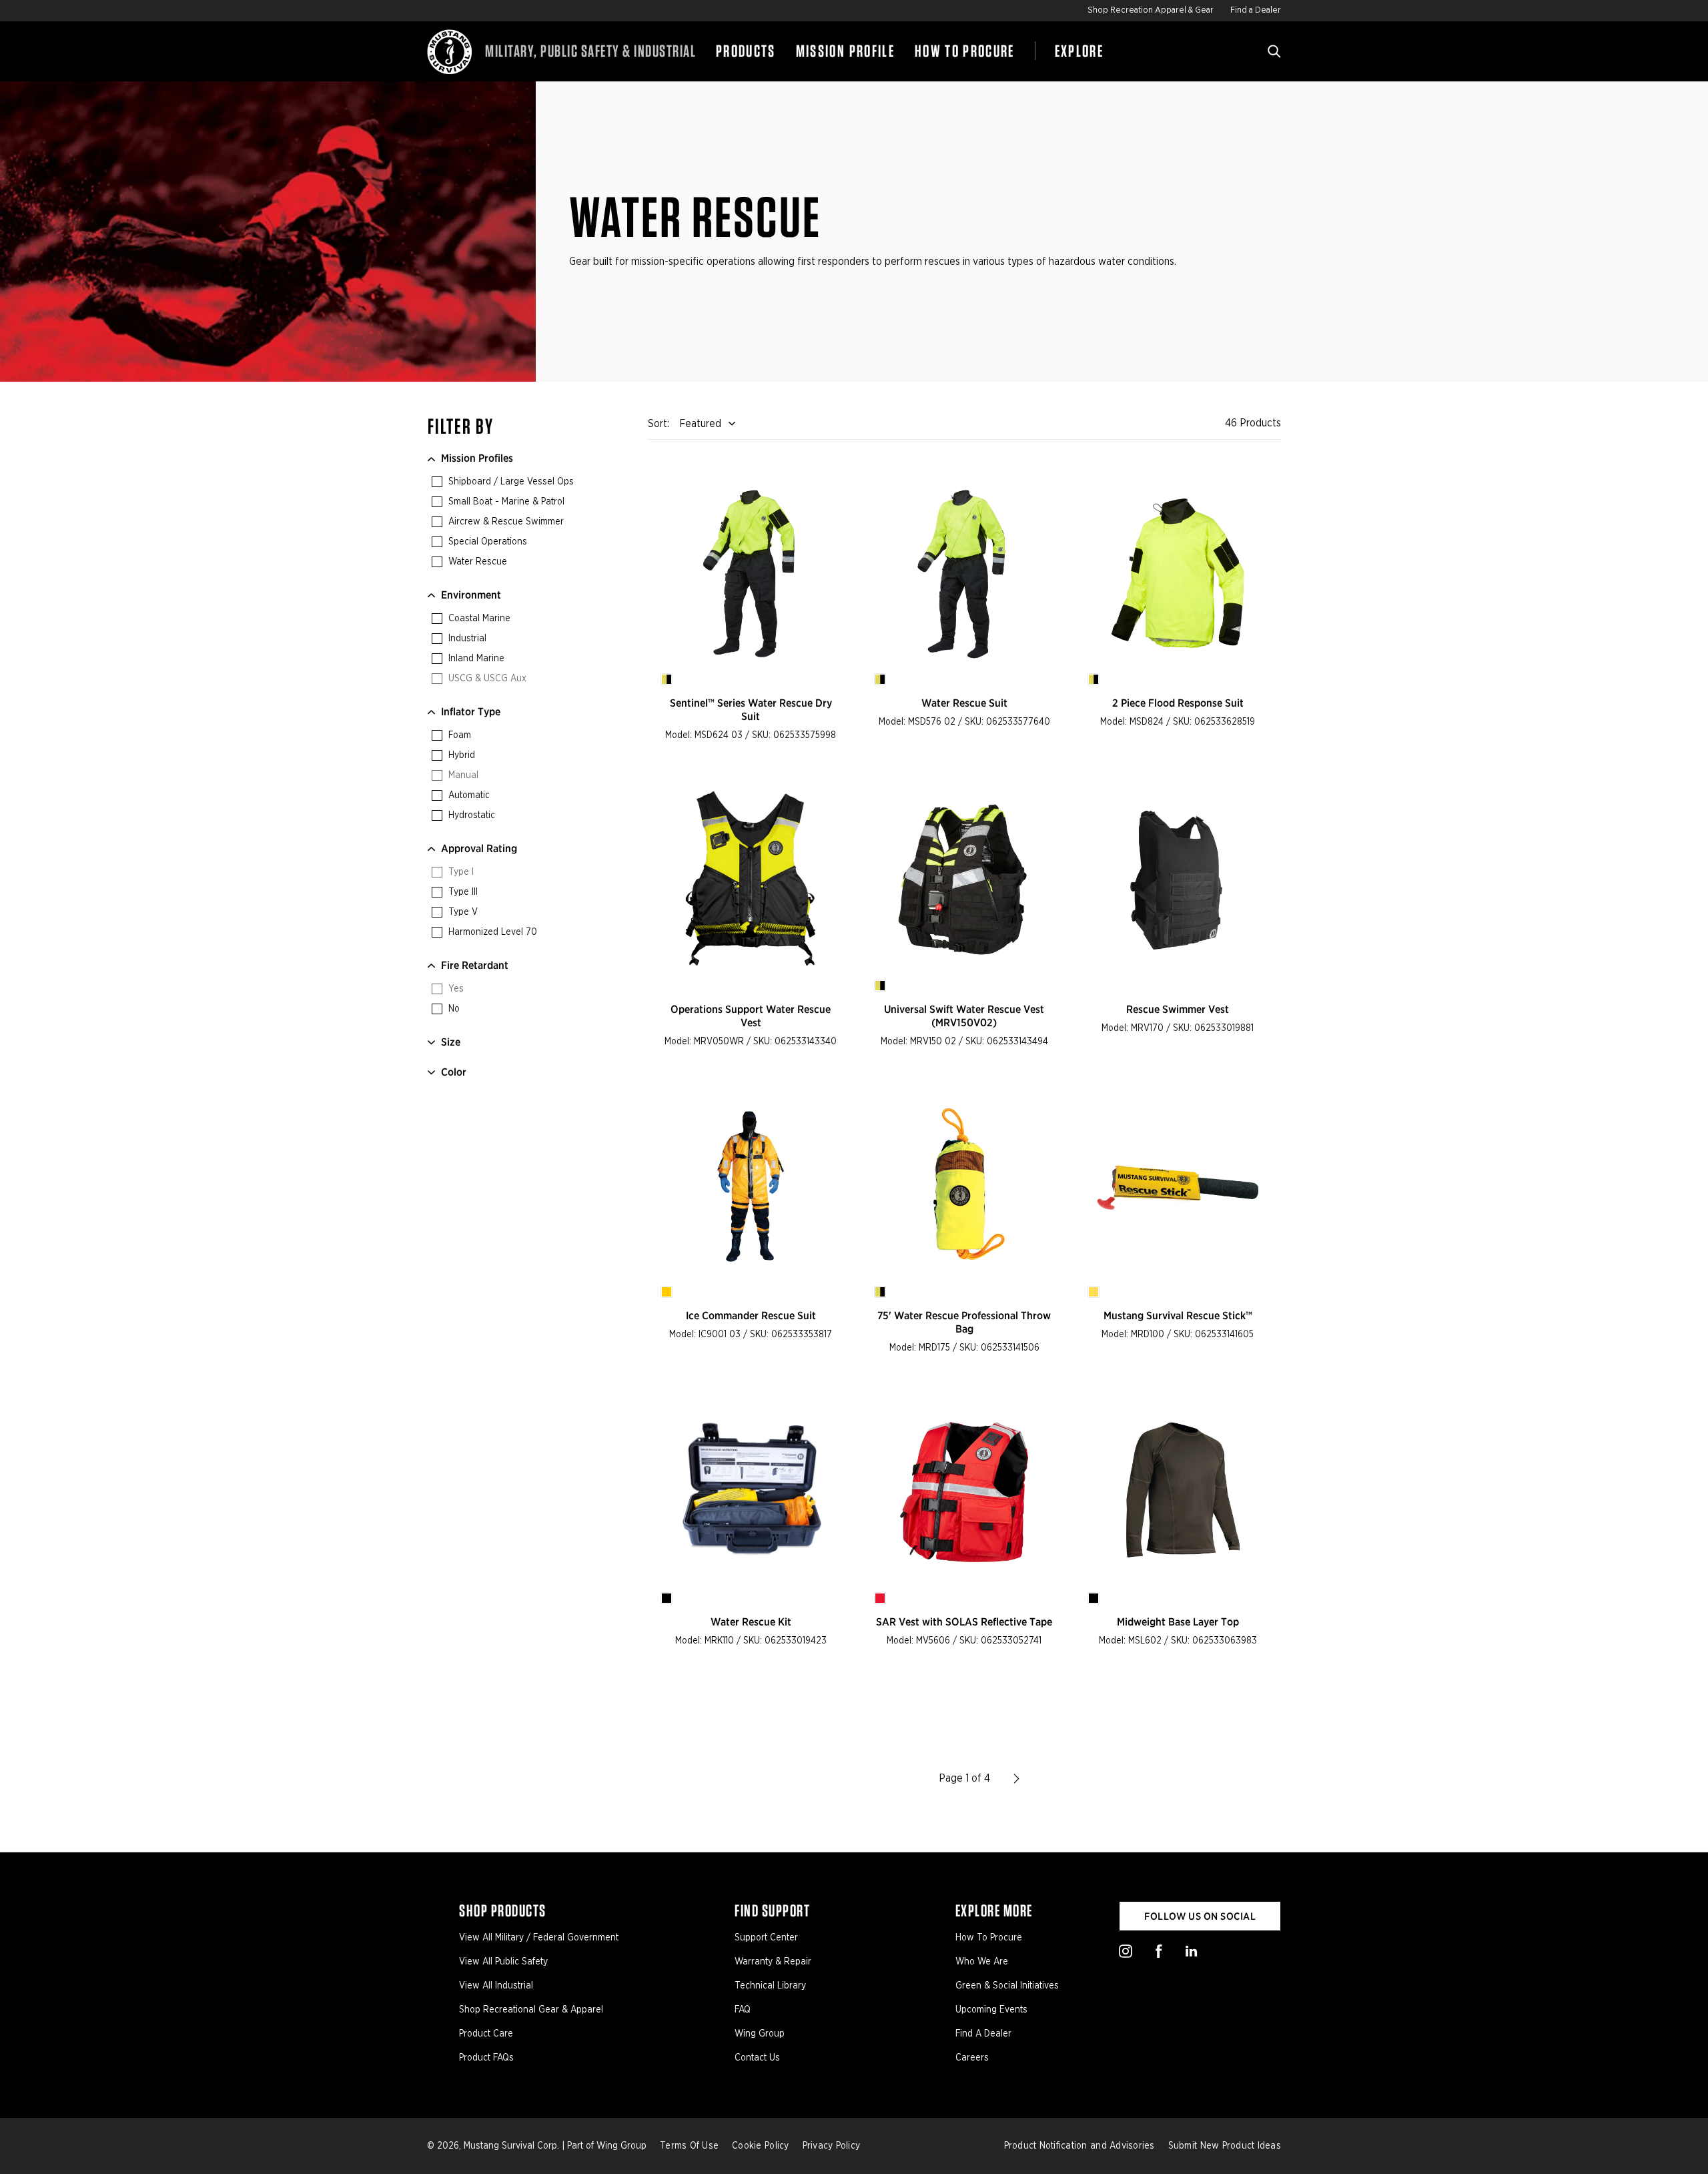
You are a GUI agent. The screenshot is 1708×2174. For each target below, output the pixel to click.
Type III (462, 892)
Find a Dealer (1256, 10)
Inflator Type (471, 712)
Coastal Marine (478, 619)
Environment (471, 595)
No (453, 1009)
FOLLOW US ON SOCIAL (1200, 1916)
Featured (700, 424)
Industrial (466, 639)
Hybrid (460, 755)
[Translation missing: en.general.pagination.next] (1017, 1778)
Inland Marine (475, 659)
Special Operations (486, 542)
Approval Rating (479, 848)
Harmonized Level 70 (491, 932)
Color (454, 1072)
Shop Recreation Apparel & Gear (1151, 10)
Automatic (468, 795)
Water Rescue (476, 562)
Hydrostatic (470, 815)
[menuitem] (746, 51)
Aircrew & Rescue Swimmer (505, 522)
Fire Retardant (475, 965)
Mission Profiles (477, 458)
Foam (458, 735)
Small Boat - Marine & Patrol (505, 502)
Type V (462, 912)
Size (451, 1042)
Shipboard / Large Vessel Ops (510, 482)
